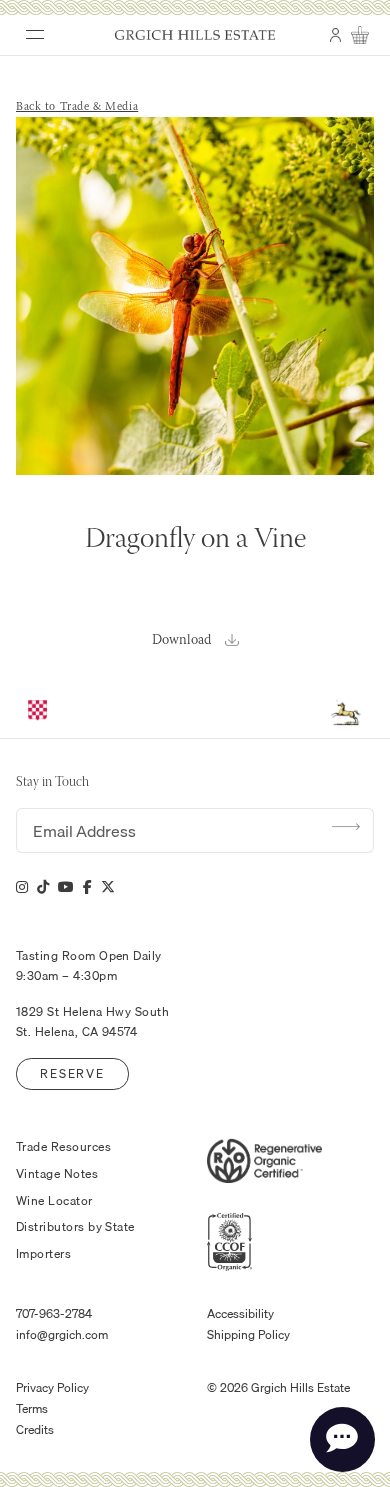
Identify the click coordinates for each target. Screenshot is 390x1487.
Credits (35, 1430)
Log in (335, 43)
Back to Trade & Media (77, 107)
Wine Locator (54, 1201)
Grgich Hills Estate (195, 35)
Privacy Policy (52, 1388)
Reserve (72, 1073)
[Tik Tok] (43, 887)
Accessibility (240, 1314)
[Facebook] (87, 887)
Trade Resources (63, 1147)
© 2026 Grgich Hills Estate (278, 1388)
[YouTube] (66, 887)
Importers (43, 1254)
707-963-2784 (54, 1314)
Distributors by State (75, 1227)
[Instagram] (22, 887)
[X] (108, 887)
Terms (32, 1409)
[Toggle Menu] (28, 28)
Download (181, 640)
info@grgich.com (62, 1335)
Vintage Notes (57, 1174)
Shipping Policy (248, 1335)
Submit (346, 826)
